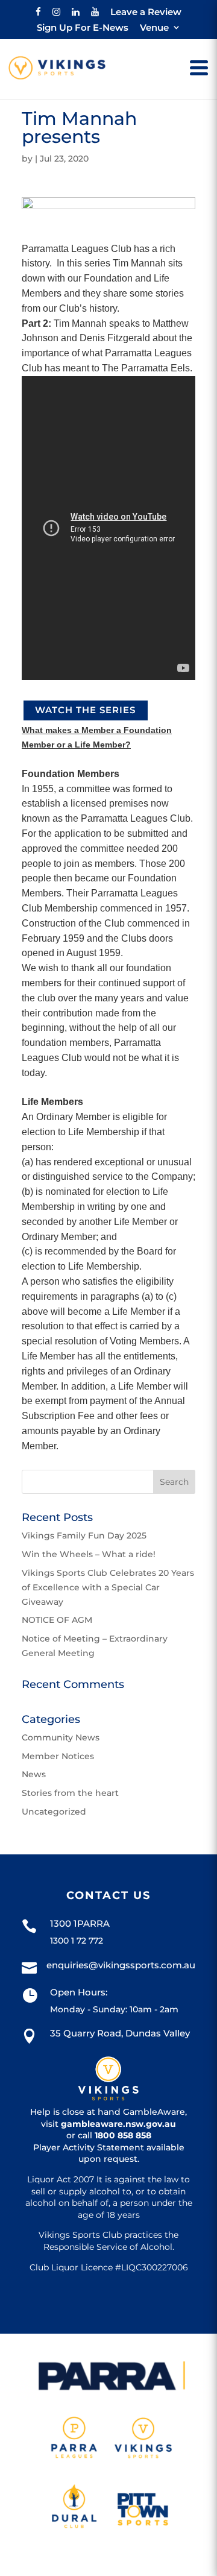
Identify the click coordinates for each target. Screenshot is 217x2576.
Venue (154, 28)
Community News (61, 1737)
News (34, 1774)
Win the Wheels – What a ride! (89, 1554)
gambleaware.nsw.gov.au (118, 2124)
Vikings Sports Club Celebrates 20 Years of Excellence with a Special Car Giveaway (108, 1587)
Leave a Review (146, 12)
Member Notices (58, 1756)
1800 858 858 (123, 2135)
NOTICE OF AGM (57, 1620)
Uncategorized (54, 1812)
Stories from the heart (70, 1793)
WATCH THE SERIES (85, 710)
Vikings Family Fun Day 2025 (84, 1535)
